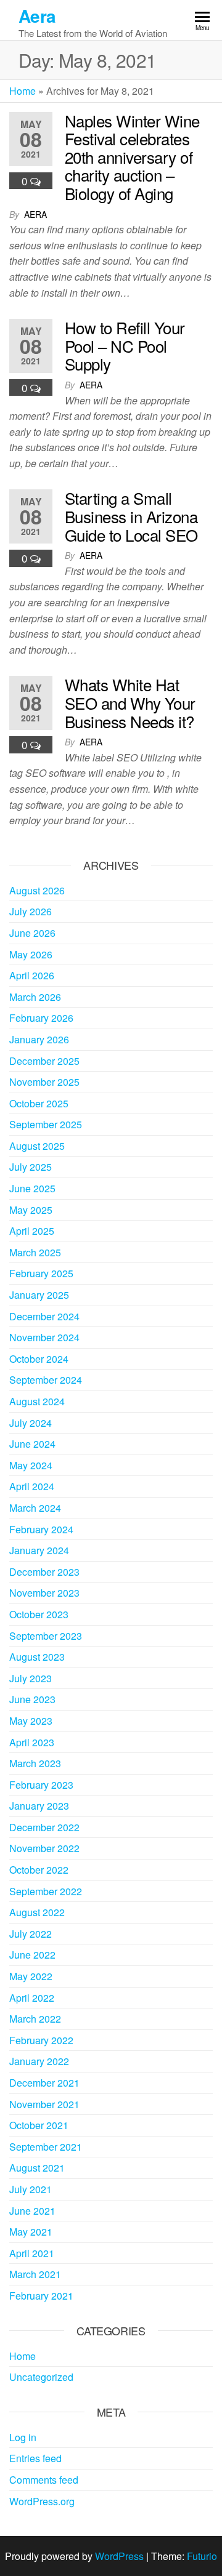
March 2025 (35, 1252)
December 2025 (44, 1061)
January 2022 (39, 2061)
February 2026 (41, 1018)
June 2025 (32, 1188)
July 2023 (31, 1678)
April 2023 (32, 1742)
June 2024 (32, 1444)
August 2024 (37, 1401)
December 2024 (44, 1316)
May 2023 (31, 1721)
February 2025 (41, 1273)
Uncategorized (41, 2377)
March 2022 (35, 2019)
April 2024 (32, 1486)
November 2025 (44, 1082)
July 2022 (31, 1934)
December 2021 (44, 2083)
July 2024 (31, 1423)
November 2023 (44, 1593)
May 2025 (31, 1210)
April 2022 (32, 1998)
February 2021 (41, 2296)
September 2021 (46, 2147)
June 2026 (32, 933)
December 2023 (44, 1572)
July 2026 (31, 911)
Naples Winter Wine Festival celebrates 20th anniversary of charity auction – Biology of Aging (132, 157)
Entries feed (35, 2458)
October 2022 (39, 1870)
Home (23, 91)
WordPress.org (42, 2501)
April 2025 (32, 1231)
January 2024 (39, 1550)
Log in (23, 2437)
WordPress (119, 2556)
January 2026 (39, 1039)
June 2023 (32, 1699)
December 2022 (44, 1827)
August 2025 (37, 1146)
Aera (37, 16)
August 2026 (37, 890)
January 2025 (39, 1295)
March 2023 (35, 1763)
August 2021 (37, 2168)
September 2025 (46, 1124)
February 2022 (41, 2040)
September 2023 (46, 1636)
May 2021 (31, 2232)
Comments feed (44, 2480)
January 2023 (39, 1806)
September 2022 (46, 1891)
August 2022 (37, 1912)
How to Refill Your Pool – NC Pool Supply (125, 345)
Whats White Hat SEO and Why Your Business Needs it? (130, 702)
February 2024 (41, 1529)
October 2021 (39, 2125)
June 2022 (32, 1955)
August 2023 (37, 1657)
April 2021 (32, 2253)
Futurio (202, 2556)
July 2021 (31, 2189)
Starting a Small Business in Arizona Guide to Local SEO (131, 516)
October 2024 (39, 1359)
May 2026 (31, 954)
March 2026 (35, 997)
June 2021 (32, 2211)
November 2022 (44, 1848)
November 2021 (44, 2104)
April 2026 (32, 975)
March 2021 (35, 2274)
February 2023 (41, 1785)
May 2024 (31, 1465)
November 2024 (44, 1337)
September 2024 (46, 1380)
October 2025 (39, 1103)
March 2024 (35, 1508)
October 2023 (39, 1614)
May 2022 (31, 1976)
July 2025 (31, 1167)
